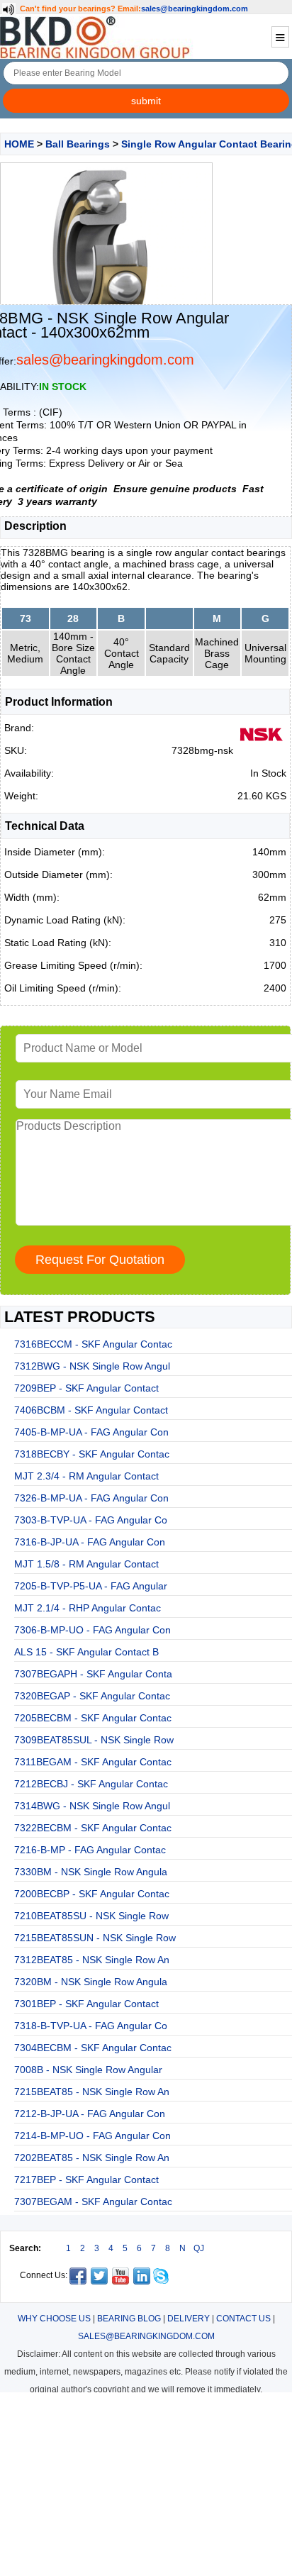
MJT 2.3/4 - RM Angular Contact (86, 1476)
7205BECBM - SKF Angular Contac (93, 1718)
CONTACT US (243, 2319)
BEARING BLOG (129, 2319)
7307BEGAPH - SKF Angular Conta (93, 1674)
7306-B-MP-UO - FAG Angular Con (92, 1630)
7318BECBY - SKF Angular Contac (92, 1454)
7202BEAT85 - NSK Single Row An (92, 2158)
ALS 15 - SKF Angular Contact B (86, 1652)
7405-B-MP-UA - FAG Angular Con (91, 1432)
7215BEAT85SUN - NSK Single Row (95, 1938)
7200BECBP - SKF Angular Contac (92, 1894)
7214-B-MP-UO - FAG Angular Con (92, 2136)
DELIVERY (189, 2319)
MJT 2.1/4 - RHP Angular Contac (88, 1608)
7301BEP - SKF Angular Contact (86, 2004)
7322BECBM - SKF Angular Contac (93, 1828)
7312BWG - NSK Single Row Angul (92, 1366)
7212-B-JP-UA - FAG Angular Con (90, 2114)
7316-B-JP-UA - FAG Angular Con (90, 1542)
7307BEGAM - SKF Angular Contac (93, 2202)
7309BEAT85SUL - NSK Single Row (94, 1740)
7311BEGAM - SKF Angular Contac (93, 1762)
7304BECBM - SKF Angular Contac (93, 2048)
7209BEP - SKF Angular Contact (86, 1388)
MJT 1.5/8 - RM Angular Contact (86, 1564)
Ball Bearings (78, 144)
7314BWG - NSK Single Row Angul (92, 1806)
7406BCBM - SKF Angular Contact (91, 1410)
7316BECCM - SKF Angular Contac (93, 1344)
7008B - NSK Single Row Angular (88, 2070)
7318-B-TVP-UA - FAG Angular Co (91, 2026)
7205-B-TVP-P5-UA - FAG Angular (91, 1586)
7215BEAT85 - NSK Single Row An (92, 2092)
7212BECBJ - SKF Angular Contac (91, 1784)
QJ (199, 2248)
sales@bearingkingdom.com (195, 9)
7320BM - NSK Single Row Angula (91, 1982)
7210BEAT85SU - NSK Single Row (91, 1916)
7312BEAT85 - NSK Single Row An (92, 1960)
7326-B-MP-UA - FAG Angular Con (91, 1498)
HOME (19, 144)
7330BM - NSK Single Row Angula (91, 1872)
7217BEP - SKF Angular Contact (86, 2180)
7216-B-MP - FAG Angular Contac (90, 1850)
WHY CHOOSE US (54, 2319)
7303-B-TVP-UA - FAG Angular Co (91, 1520)
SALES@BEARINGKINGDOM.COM (146, 2336)
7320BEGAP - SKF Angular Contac (92, 1696)
